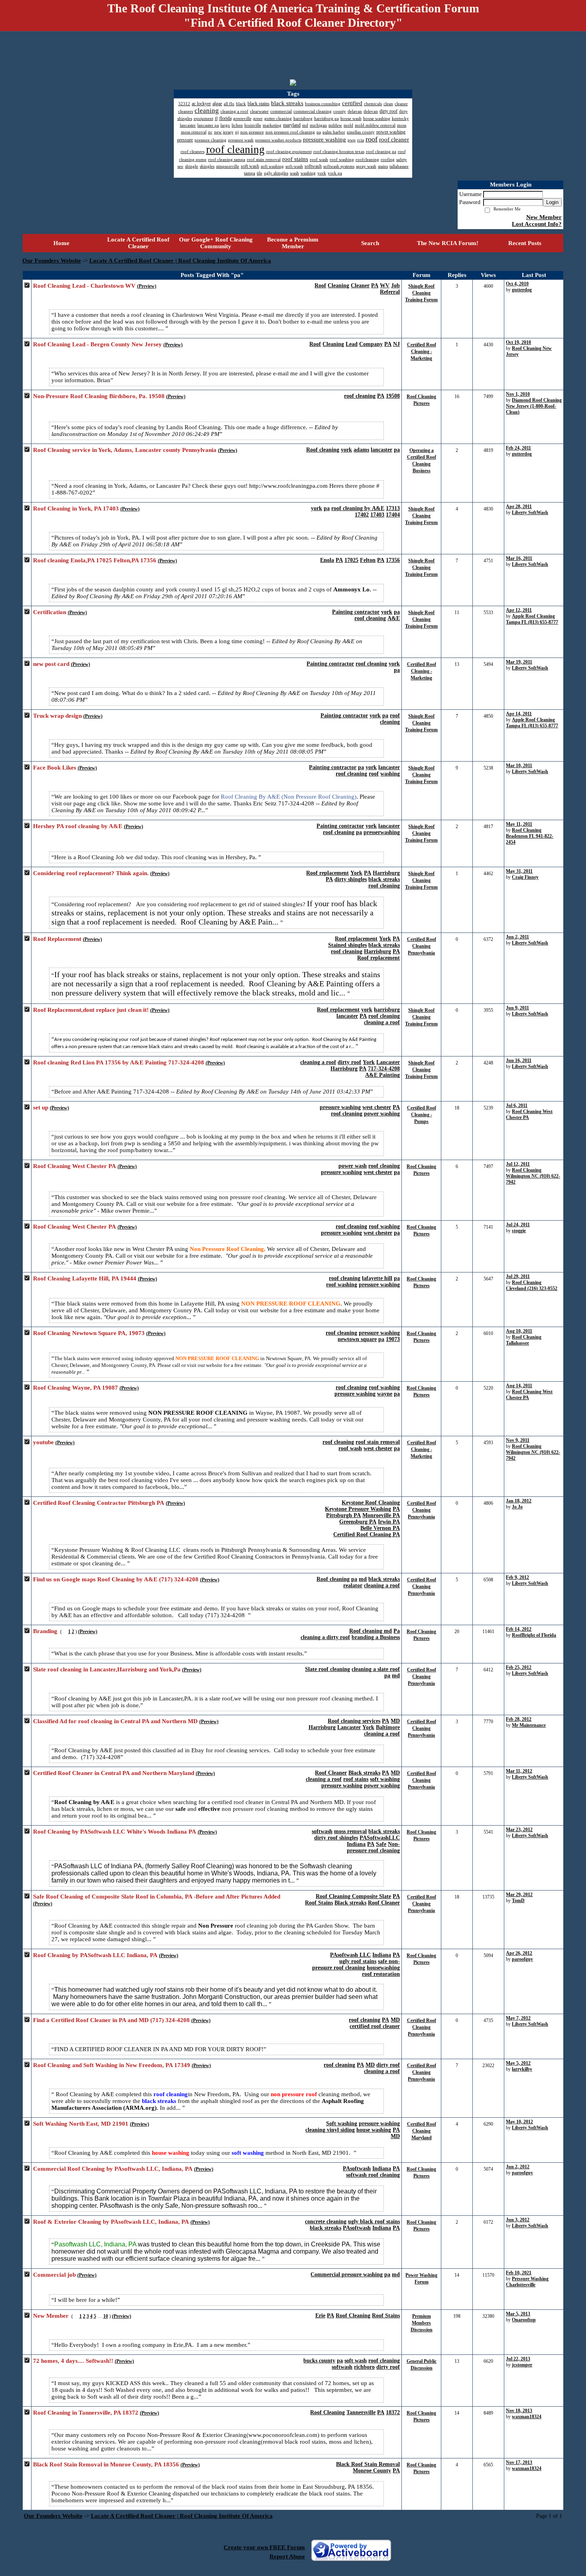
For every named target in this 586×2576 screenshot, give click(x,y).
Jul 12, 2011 (518, 1164)
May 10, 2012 (519, 2122)
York (356, 873)
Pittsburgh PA (343, 1515)
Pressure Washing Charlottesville (527, 2282)
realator (353, 1585)
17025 (351, 560)
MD (395, 1721)
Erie (320, 2316)
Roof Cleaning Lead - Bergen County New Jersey (97, 344)
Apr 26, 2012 (519, 1953)
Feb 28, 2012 (519, 1719)
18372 (393, 2412)
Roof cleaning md (371, 1631)
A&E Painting (382, 1075)
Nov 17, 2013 (519, 2462)
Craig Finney (525, 877)
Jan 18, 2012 (519, 1501)
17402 (362, 515)
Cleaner (360, 286)
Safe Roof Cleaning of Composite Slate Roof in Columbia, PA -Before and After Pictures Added (157, 1897)
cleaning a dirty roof (325, 1637)
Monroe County (372, 2471)
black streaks (384, 879)
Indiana (356, 1844)
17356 (393, 560)
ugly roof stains (358, 1961)
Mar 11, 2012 (519, 1771)
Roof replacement (327, 873)
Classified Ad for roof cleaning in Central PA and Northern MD (115, 1721)
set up (41, 1107)
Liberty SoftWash (530, 512)
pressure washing (340, 1107)
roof (395, 716)
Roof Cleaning (353, 2316)
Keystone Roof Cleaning (371, 1503)
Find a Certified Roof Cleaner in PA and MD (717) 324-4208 (111, 2020)
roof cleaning (360, 396)
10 (106, 2316)
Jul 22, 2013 (518, 2359)
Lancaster (388, 1062)
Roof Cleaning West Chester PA (75, 1166)
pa (397, 450)
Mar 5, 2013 (518, 2314)
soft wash (356, 2361)
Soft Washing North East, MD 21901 (81, 2124)
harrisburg (387, 1010)
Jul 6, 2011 (517, 1105)
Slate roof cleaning (327, 1669)
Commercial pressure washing (347, 2275)
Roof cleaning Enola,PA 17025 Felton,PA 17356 (95, 560)
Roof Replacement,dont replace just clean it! (91, 1010)
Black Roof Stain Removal (368, 2464)
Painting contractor (356, 612)
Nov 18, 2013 (519, 2411)
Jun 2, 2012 (518, 2167)
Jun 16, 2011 (519, 1060)
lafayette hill (377, 1278)
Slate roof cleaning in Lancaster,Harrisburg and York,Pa (107, 1669)
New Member (544, 217)
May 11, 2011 (519, 824)
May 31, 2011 (519, 871)
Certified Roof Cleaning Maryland (422, 2131)
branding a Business (376, 1637)
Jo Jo (517, 1507)
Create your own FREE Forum (264, 2547)
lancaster (381, 450)
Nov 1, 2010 (518, 394)
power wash (353, 1166)
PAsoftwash (357, 2169)
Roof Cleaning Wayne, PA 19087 (76, 1388)
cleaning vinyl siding (330, 2130)
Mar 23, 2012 (519, 1830)
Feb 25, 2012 (519, 1667)
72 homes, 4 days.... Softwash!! (73, 2361)
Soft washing (342, 2123)
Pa (397, 1631)
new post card (51, 664)
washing (390, 774)
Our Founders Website (52, 261)
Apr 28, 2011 (519, 507)
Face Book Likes (55, 768)
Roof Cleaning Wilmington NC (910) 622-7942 (533, 1176)
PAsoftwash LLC (350, 1955)
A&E (394, 618)
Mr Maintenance (529, 1725)
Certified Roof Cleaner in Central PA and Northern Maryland (114, 1773)
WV (385, 286)
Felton (368, 560)
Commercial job (54, 2275)
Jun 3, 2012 (518, 2220)
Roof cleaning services (354, 1721)
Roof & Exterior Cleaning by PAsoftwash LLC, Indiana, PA (111, 2222)
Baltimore (388, 1727)
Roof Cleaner (331, 1773)
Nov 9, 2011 (518, 1440)
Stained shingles (347, 945)
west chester (377, 1107)
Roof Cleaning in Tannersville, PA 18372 (86, 2413)
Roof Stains (319, 1903)
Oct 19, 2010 (518, 342)
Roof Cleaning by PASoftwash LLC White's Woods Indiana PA (115, 1832)
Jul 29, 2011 (518, 1276)
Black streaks (364, 1773)
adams (361, 450)
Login (552, 202)
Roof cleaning (323, 450)
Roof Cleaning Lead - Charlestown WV (84, 286)
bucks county (319, 2361)
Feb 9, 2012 (517, 1577)
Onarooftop (524, 2320)
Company (371, 344)
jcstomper (522, 2365)
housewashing (383, 1968)
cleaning (390, 722)
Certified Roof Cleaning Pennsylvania (422, 946)
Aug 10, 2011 (519, 1331)
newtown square (357, 1339)
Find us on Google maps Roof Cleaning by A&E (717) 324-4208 (116, 1579)
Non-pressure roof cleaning (373, 1847)
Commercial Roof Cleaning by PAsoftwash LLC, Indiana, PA (113, 2169)
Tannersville (361, 2412)
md (363, 1579)
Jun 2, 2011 (517, 937)
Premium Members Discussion (422, 2323)
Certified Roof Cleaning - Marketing (422, 351)
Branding (45, 1631)
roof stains (356, 1779)
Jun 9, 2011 (517, 1008)
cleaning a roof (382, 1022)
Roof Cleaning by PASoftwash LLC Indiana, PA (95, 1955)
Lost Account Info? (537, 224)
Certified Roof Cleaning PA (367, 1534)
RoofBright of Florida (534, 1635)
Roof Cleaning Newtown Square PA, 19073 (89, 1333)
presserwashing (382, 832)
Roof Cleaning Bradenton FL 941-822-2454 (530, 836)
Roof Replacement (57, 939)
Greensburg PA (358, 1522)
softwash (322, 1831)
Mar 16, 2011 (519, 558)
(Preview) (147, 286)
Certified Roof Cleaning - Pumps (422, 1115)
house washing (374, 2130)
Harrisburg (386, 873)
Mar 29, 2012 (519, 1895)
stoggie (519, 1231)
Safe (381, 1844)
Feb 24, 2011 (518, 448)
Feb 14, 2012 (519, 1629)
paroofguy (522, 1959)
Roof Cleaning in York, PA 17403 (76, 509)
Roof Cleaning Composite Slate (353, 1896)
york (346, 450)
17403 (377, 515)
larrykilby (522, 2069)
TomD (518, 1901)
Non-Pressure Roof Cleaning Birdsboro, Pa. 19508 (99, 396)
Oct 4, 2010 (517, 284)
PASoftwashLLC (380, 1838)
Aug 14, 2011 (519, 1386)
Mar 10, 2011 (519, 766)
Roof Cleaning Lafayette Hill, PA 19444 (85, 1278)
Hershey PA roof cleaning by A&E (78, 826)
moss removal (350, 1831)
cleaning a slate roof (376, 1669)
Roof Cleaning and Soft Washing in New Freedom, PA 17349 (112, 2065)
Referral (390, 292)
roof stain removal (378, 1442)
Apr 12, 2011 (519, 610)
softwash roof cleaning (373, 2175)
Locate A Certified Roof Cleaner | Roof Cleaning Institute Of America (180, 261)
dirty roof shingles (336, 1838)
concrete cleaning (326, 2222)
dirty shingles (351, 879)
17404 (393, 515)
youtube (43, 1442)
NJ (396, 344)
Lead (352, 344)
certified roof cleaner (375, 2026)
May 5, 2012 (518, 2063)
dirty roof (349, 1062)
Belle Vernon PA (380, 1528)
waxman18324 (527, 2417)
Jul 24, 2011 (518, 1225)
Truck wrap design (57, 716)
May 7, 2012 (518, 2018)
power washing (382, 1114)
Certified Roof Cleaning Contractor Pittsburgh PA (99, 1503)
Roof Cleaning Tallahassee (524, 1340)
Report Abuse (287, 2556)
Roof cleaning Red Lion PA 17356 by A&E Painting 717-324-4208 (119, 1062)
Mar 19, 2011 (519, 662)
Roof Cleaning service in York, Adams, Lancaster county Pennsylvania (125, 450)
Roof (320, 286)
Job (395, 286)
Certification (50, 612)
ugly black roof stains (374, 2222)
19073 (393, 1339)
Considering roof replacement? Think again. (91, 873)
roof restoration (381, 1974)
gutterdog (522, 290)
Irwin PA (389, 1522)
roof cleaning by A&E (358, 508)
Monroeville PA (381, 1515)
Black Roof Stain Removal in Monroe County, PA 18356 (106, 2464)
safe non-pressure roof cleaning (356, 1964)
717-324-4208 (384, 1069)
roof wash (350, 1448)
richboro (364, 2367)
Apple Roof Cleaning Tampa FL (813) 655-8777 (532, 619)
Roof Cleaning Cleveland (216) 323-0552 (532, 1285)
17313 (393, 508)
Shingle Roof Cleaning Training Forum (421, 293)
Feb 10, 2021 (519, 2273)
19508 (393, 396)
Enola (327, 560)
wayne (385, 1394)
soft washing (385, 1779)
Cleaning (338, 286)
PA (375, 286)
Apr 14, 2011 (519, 714)
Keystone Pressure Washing (358, 1509)
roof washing (384, 1226)
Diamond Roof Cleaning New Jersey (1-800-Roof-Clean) (534, 406)
